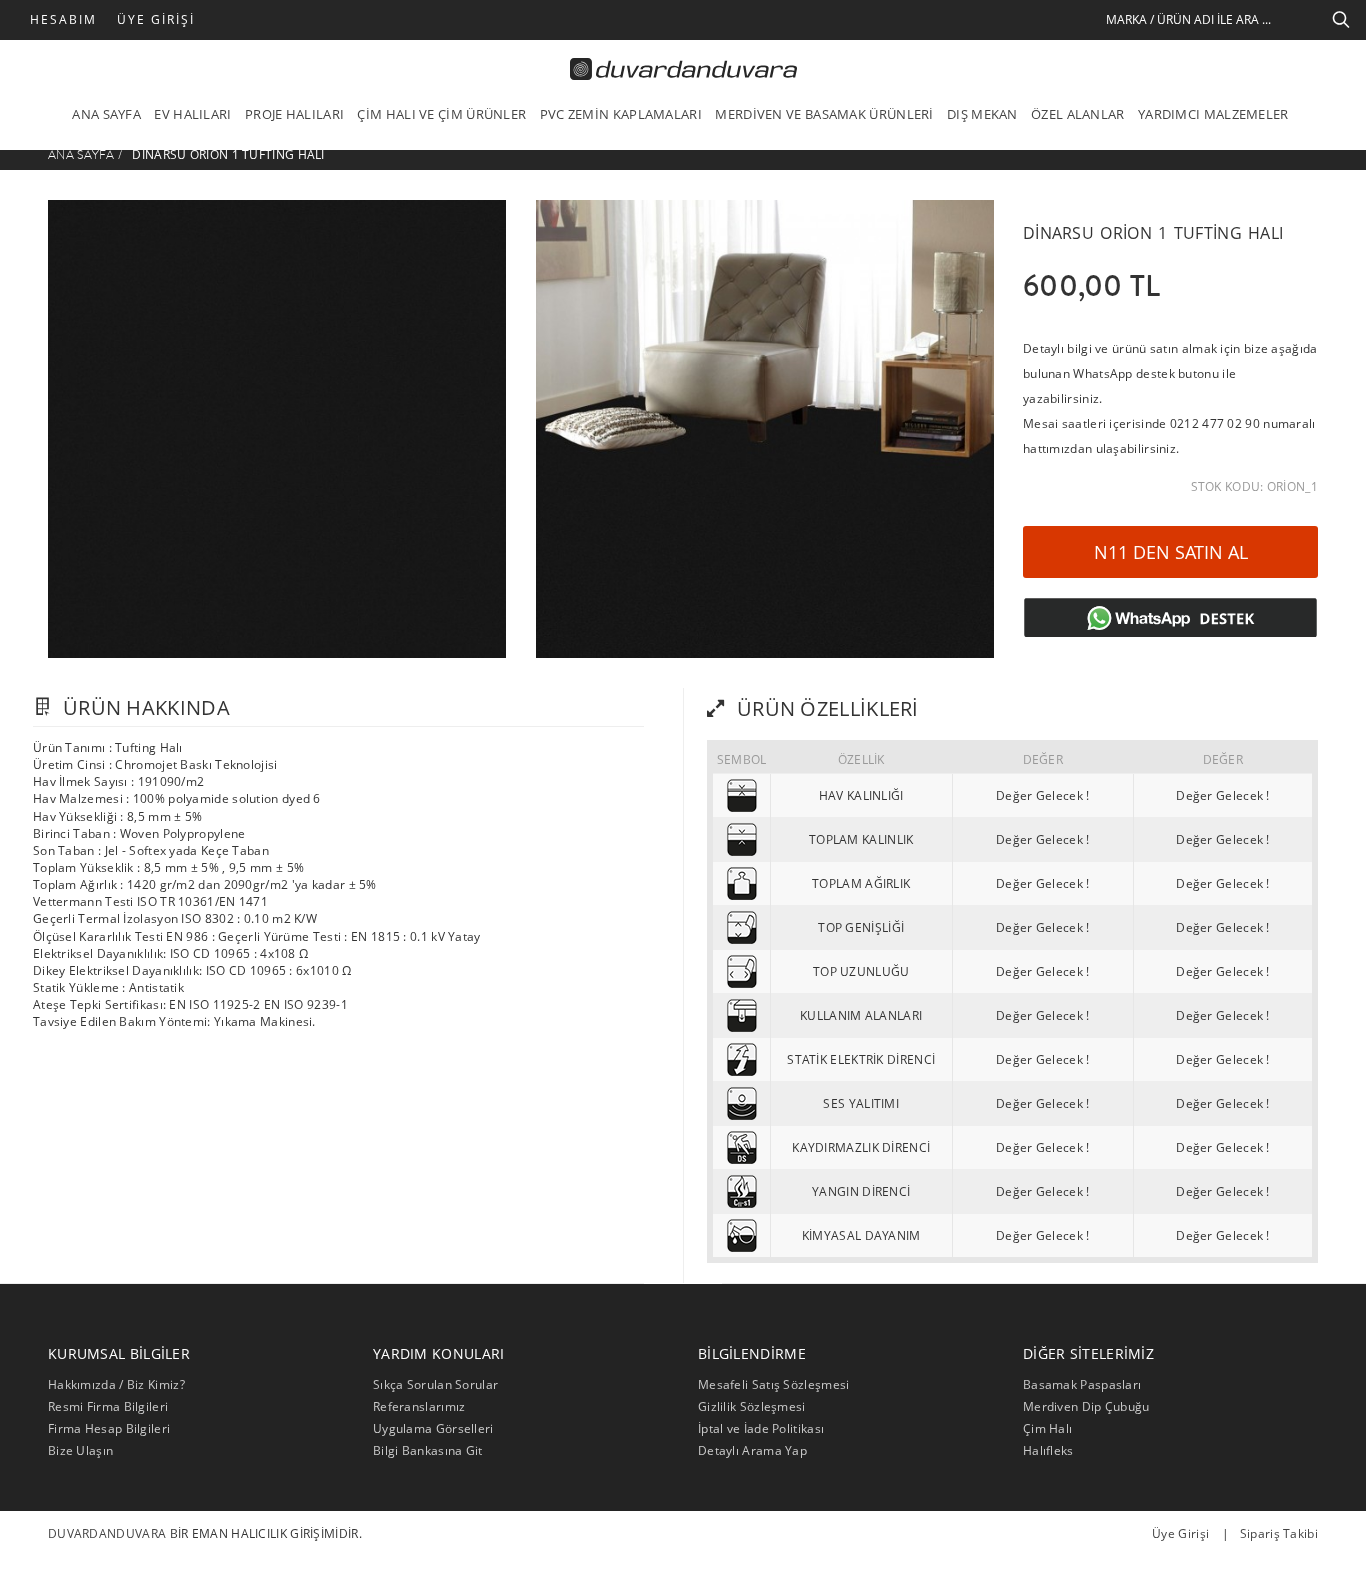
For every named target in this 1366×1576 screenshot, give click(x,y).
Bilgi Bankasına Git (428, 1450)
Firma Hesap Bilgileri (109, 1428)
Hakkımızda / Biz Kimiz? (116, 1384)
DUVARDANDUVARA (107, 1533)
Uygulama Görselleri (433, 1428)
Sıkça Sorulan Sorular (435, 1384)
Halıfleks (1048, 1450)
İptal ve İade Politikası (761, 1428)
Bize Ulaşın (80, 1450)
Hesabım (63, 19)
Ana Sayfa (81, 155)
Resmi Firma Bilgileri (108, 1406)
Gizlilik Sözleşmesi (752, 1406)
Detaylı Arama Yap (752, 1450)
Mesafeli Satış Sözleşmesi (774, 1384)
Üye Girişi (156, 19)
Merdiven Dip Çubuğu (1086, 1406)
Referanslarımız (419, 1406)
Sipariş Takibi (1279, 1533)
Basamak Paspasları (1082, 1384)
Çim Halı (1047, 1428)
